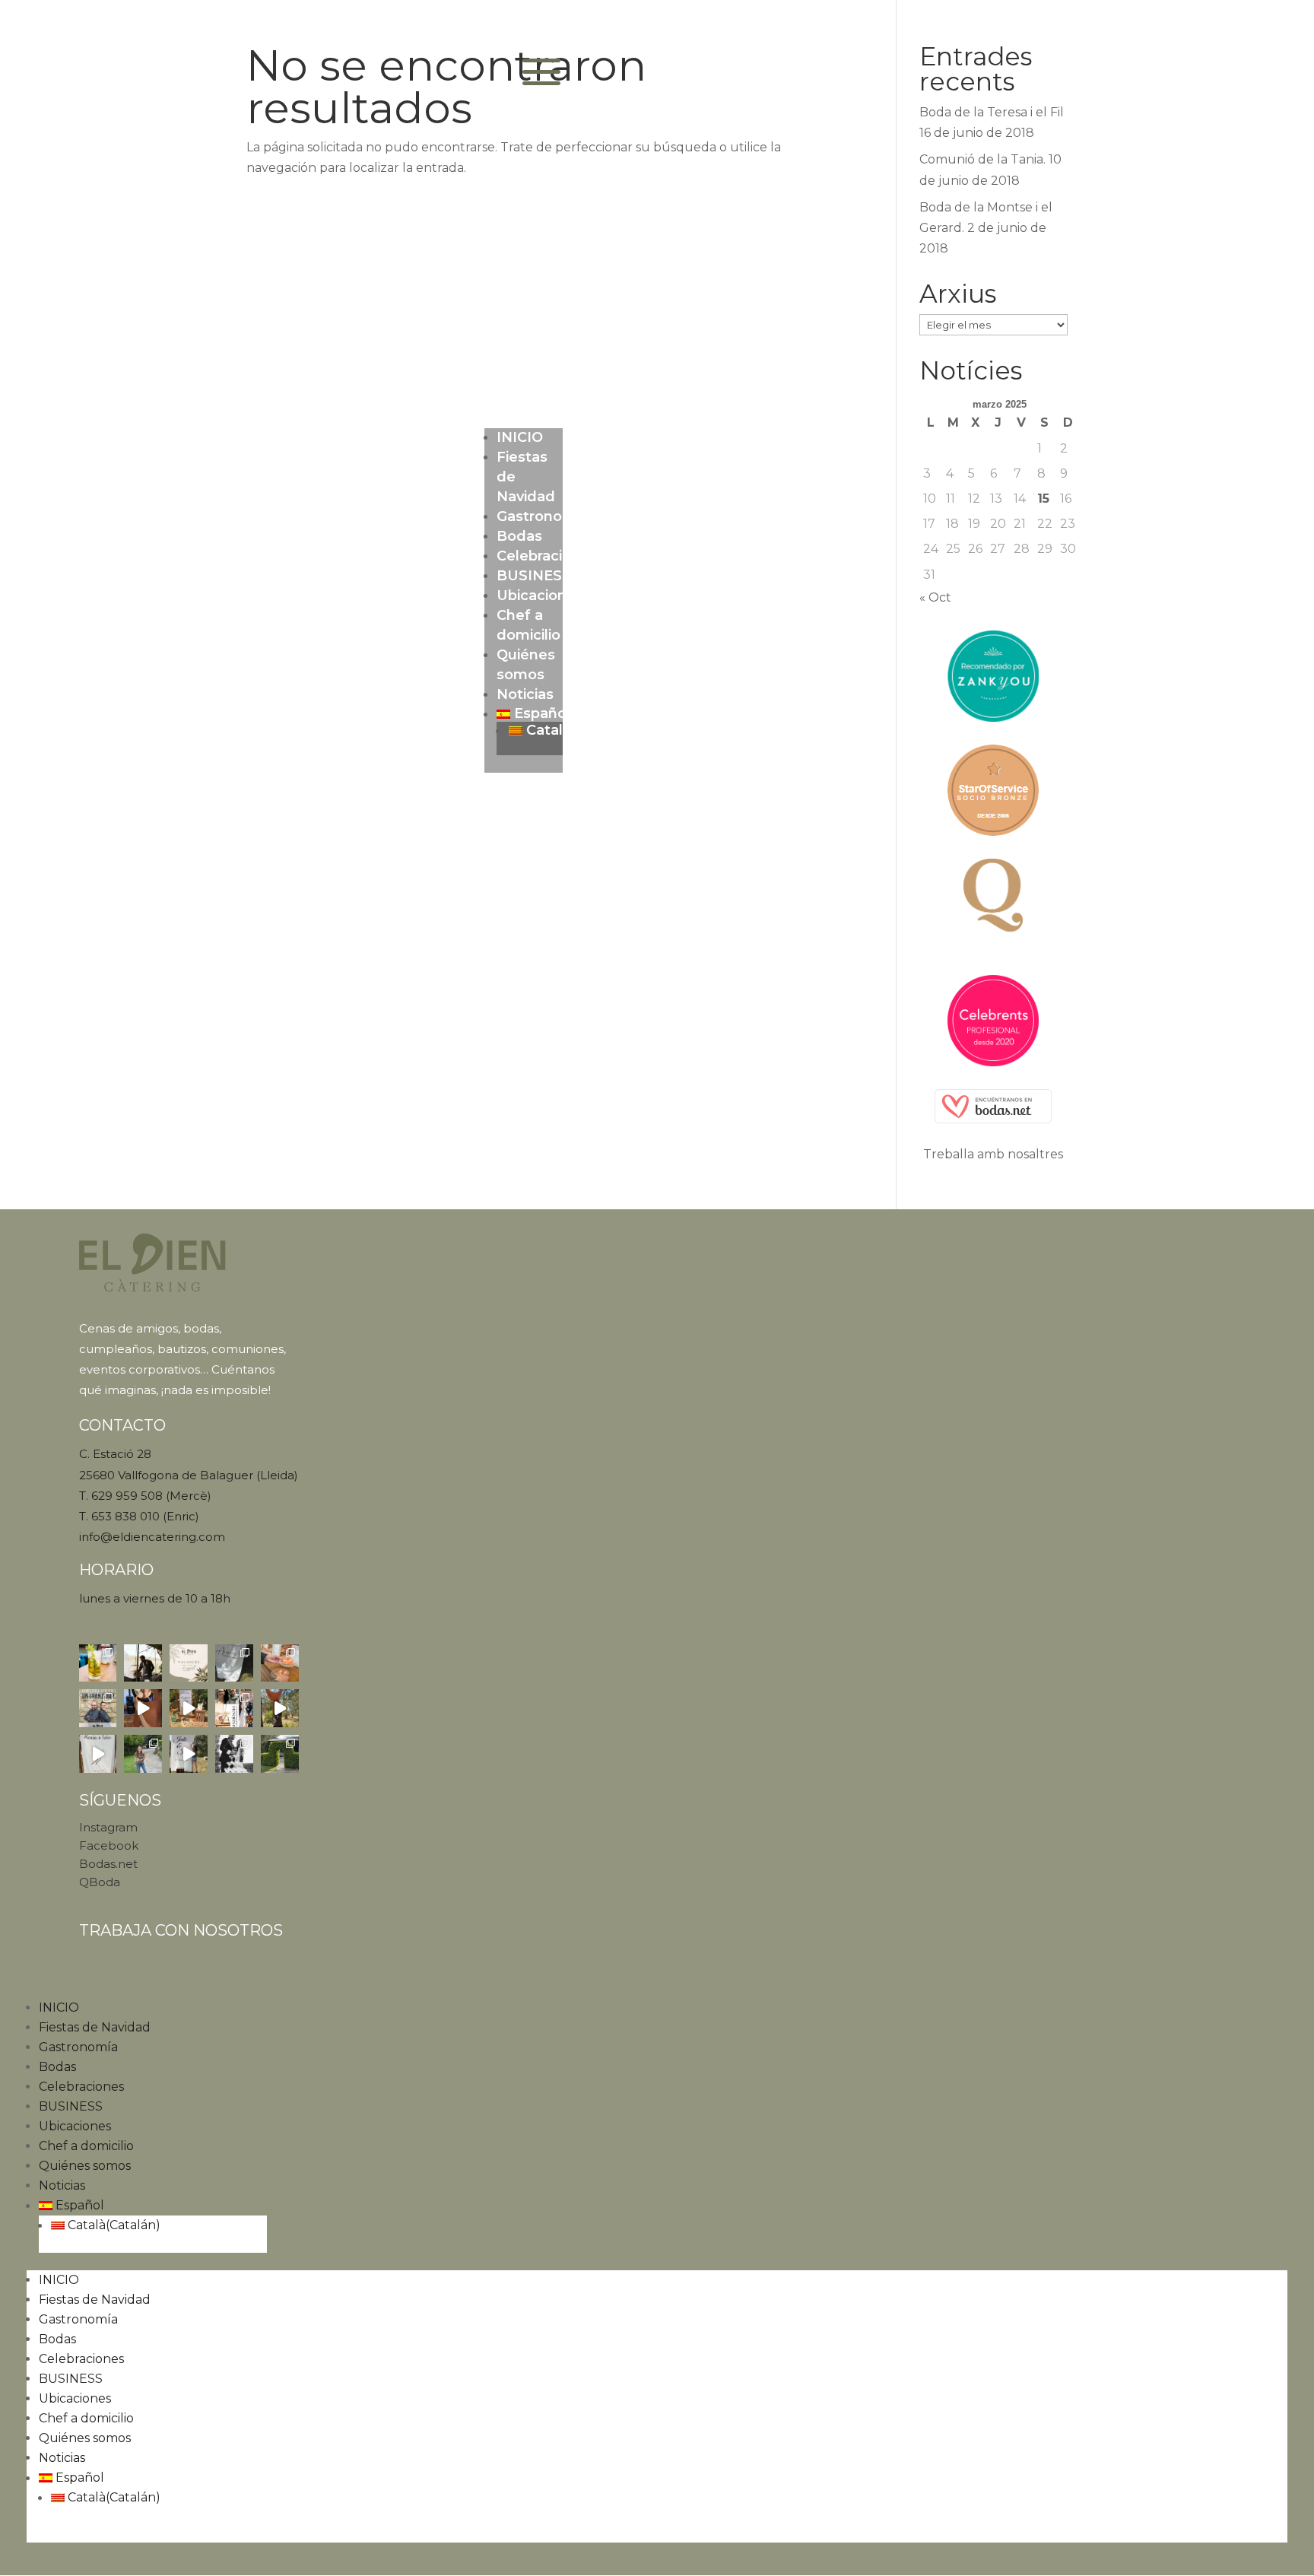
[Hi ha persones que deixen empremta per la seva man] (143, 1663)
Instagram (108, 1827)
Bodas (519, 536)
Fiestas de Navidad (95, 2027)
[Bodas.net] (993, 1106)
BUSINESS (534, 576)
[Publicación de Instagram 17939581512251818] (234, 1708)
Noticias (525, 694)
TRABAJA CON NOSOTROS (181, 1930)
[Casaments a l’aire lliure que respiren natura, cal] (143, 1754)
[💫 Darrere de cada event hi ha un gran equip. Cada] (98, 1708)
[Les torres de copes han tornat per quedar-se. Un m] (234, 1754)
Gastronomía (543, 516)
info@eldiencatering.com (152, 1537)
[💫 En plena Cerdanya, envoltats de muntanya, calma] (143, 1708)
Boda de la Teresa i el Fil (992, 112)
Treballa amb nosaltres (993, 1154)
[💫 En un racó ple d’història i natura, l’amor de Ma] (280, 1708)
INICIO (520, 437)
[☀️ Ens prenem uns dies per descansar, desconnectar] (189, 1663)
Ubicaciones (540, 596)
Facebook (109, 1845)
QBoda (100, 1882)
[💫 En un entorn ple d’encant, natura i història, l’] (189, 1708)
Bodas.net (108, 1864)
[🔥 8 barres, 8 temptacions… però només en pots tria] (280, 1663)
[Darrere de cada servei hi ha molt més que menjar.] (280, 1754)
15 (1043, 499)
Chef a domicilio (86, 2146)
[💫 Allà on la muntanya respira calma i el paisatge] (98, 1754)
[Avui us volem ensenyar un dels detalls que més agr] (234, 1663)
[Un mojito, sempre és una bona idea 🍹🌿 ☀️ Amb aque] (98, 1663)
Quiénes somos (85, 2166)
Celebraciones (547, 556)
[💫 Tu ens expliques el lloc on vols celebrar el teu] (189, 1754)
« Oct (935, 597)
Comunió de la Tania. (982, 159)
